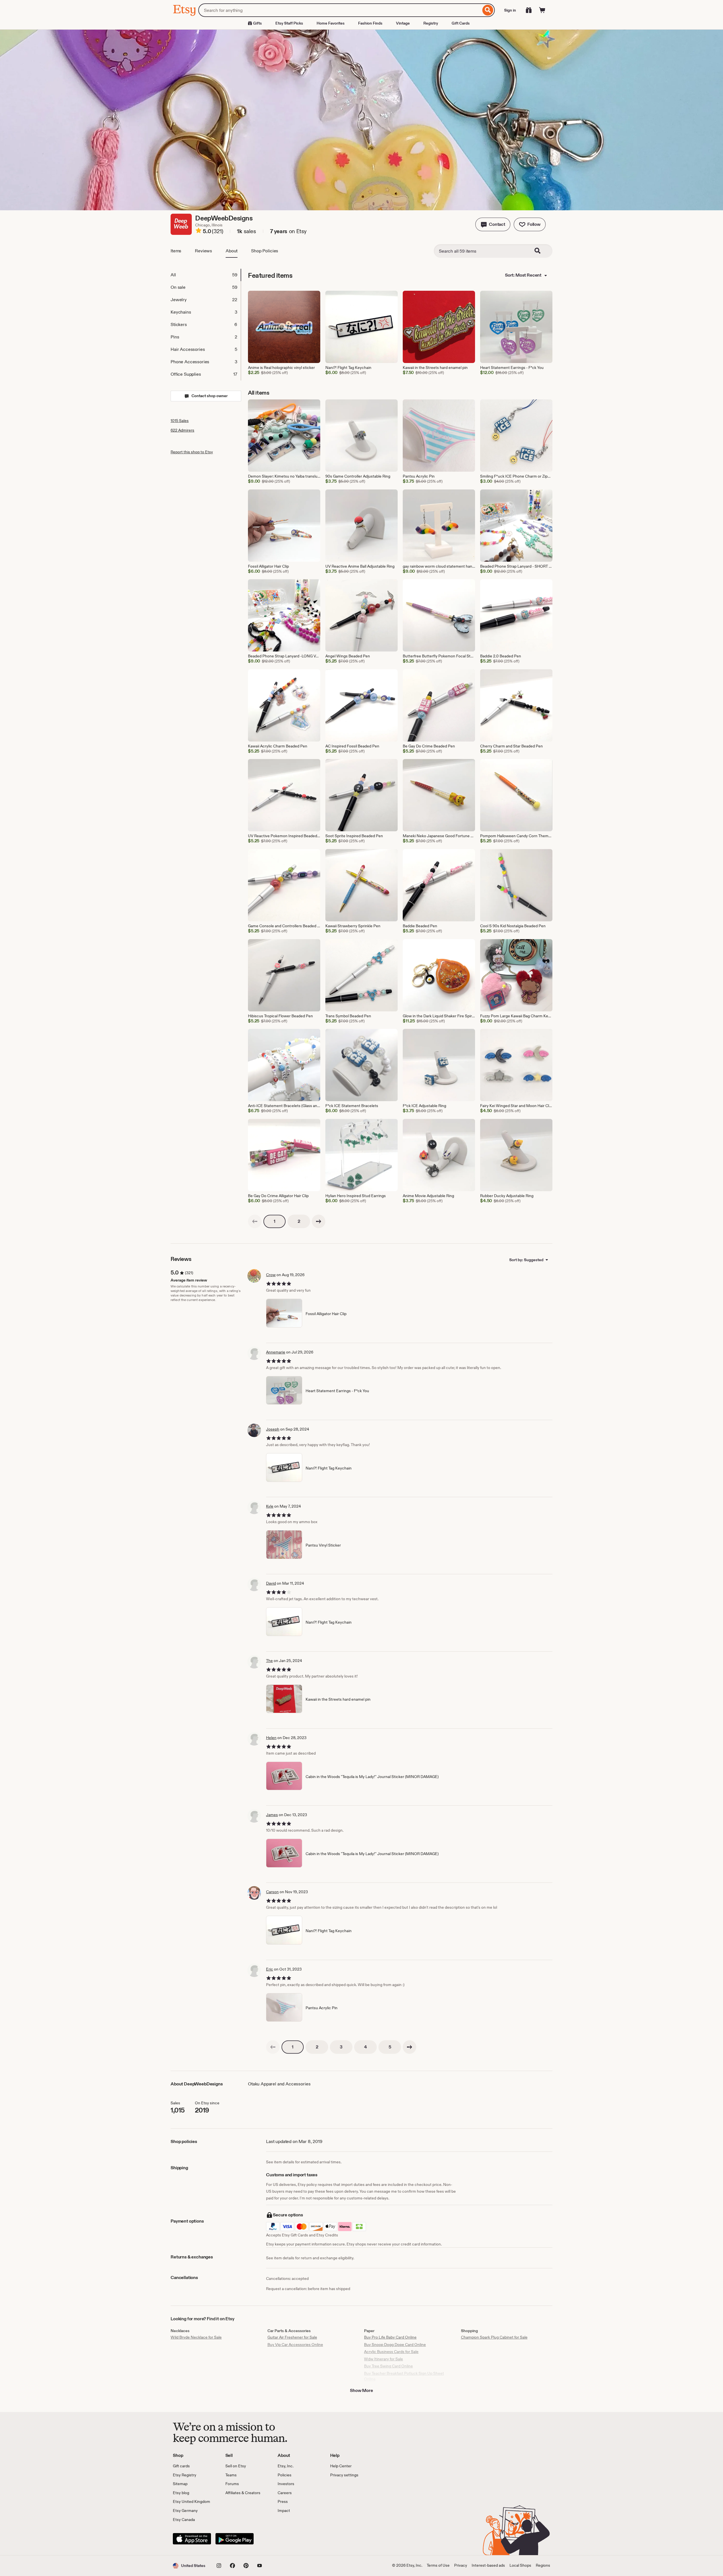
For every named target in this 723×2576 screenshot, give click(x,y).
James (272, 1815)
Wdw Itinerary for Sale (384, 2359)
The (269, 1661)
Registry (431, 23)
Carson (272, 1892)
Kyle (270, 1506)
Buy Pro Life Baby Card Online (390, 2337)
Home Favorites (331, 23)
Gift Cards (461, 23)
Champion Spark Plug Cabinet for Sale (494, 2337)
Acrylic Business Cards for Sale (391, 2352)
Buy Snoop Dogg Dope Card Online (395, 2345)
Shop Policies (265, 251)
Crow (271, 1275)
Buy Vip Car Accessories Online (295, 2345)
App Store (192, 2539)
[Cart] (542, 10)
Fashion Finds (370, 23)
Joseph (273, 1429)
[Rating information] (199, 231)
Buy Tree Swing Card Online (388, 2366)
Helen (271, 1738)
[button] (493, 224)
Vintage (403, 23)
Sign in (510, 10)
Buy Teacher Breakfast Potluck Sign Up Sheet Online (404, 2376)
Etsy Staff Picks (289, 23)
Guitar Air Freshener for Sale (292, 2337)
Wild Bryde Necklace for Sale (196, 2337)
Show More (361, 2390)
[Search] (488, 10)
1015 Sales (180, 421)
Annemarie (276, 1352)
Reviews (203, 251)
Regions (543, 2565)
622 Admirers (182, 430)
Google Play (235, 2539)
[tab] (206, 275)
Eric (270, 1969)
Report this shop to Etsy (192, 452)
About (232, 251)
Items (176, 251)
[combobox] (340, 10)
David (271, 1583)
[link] (255, 1221)
